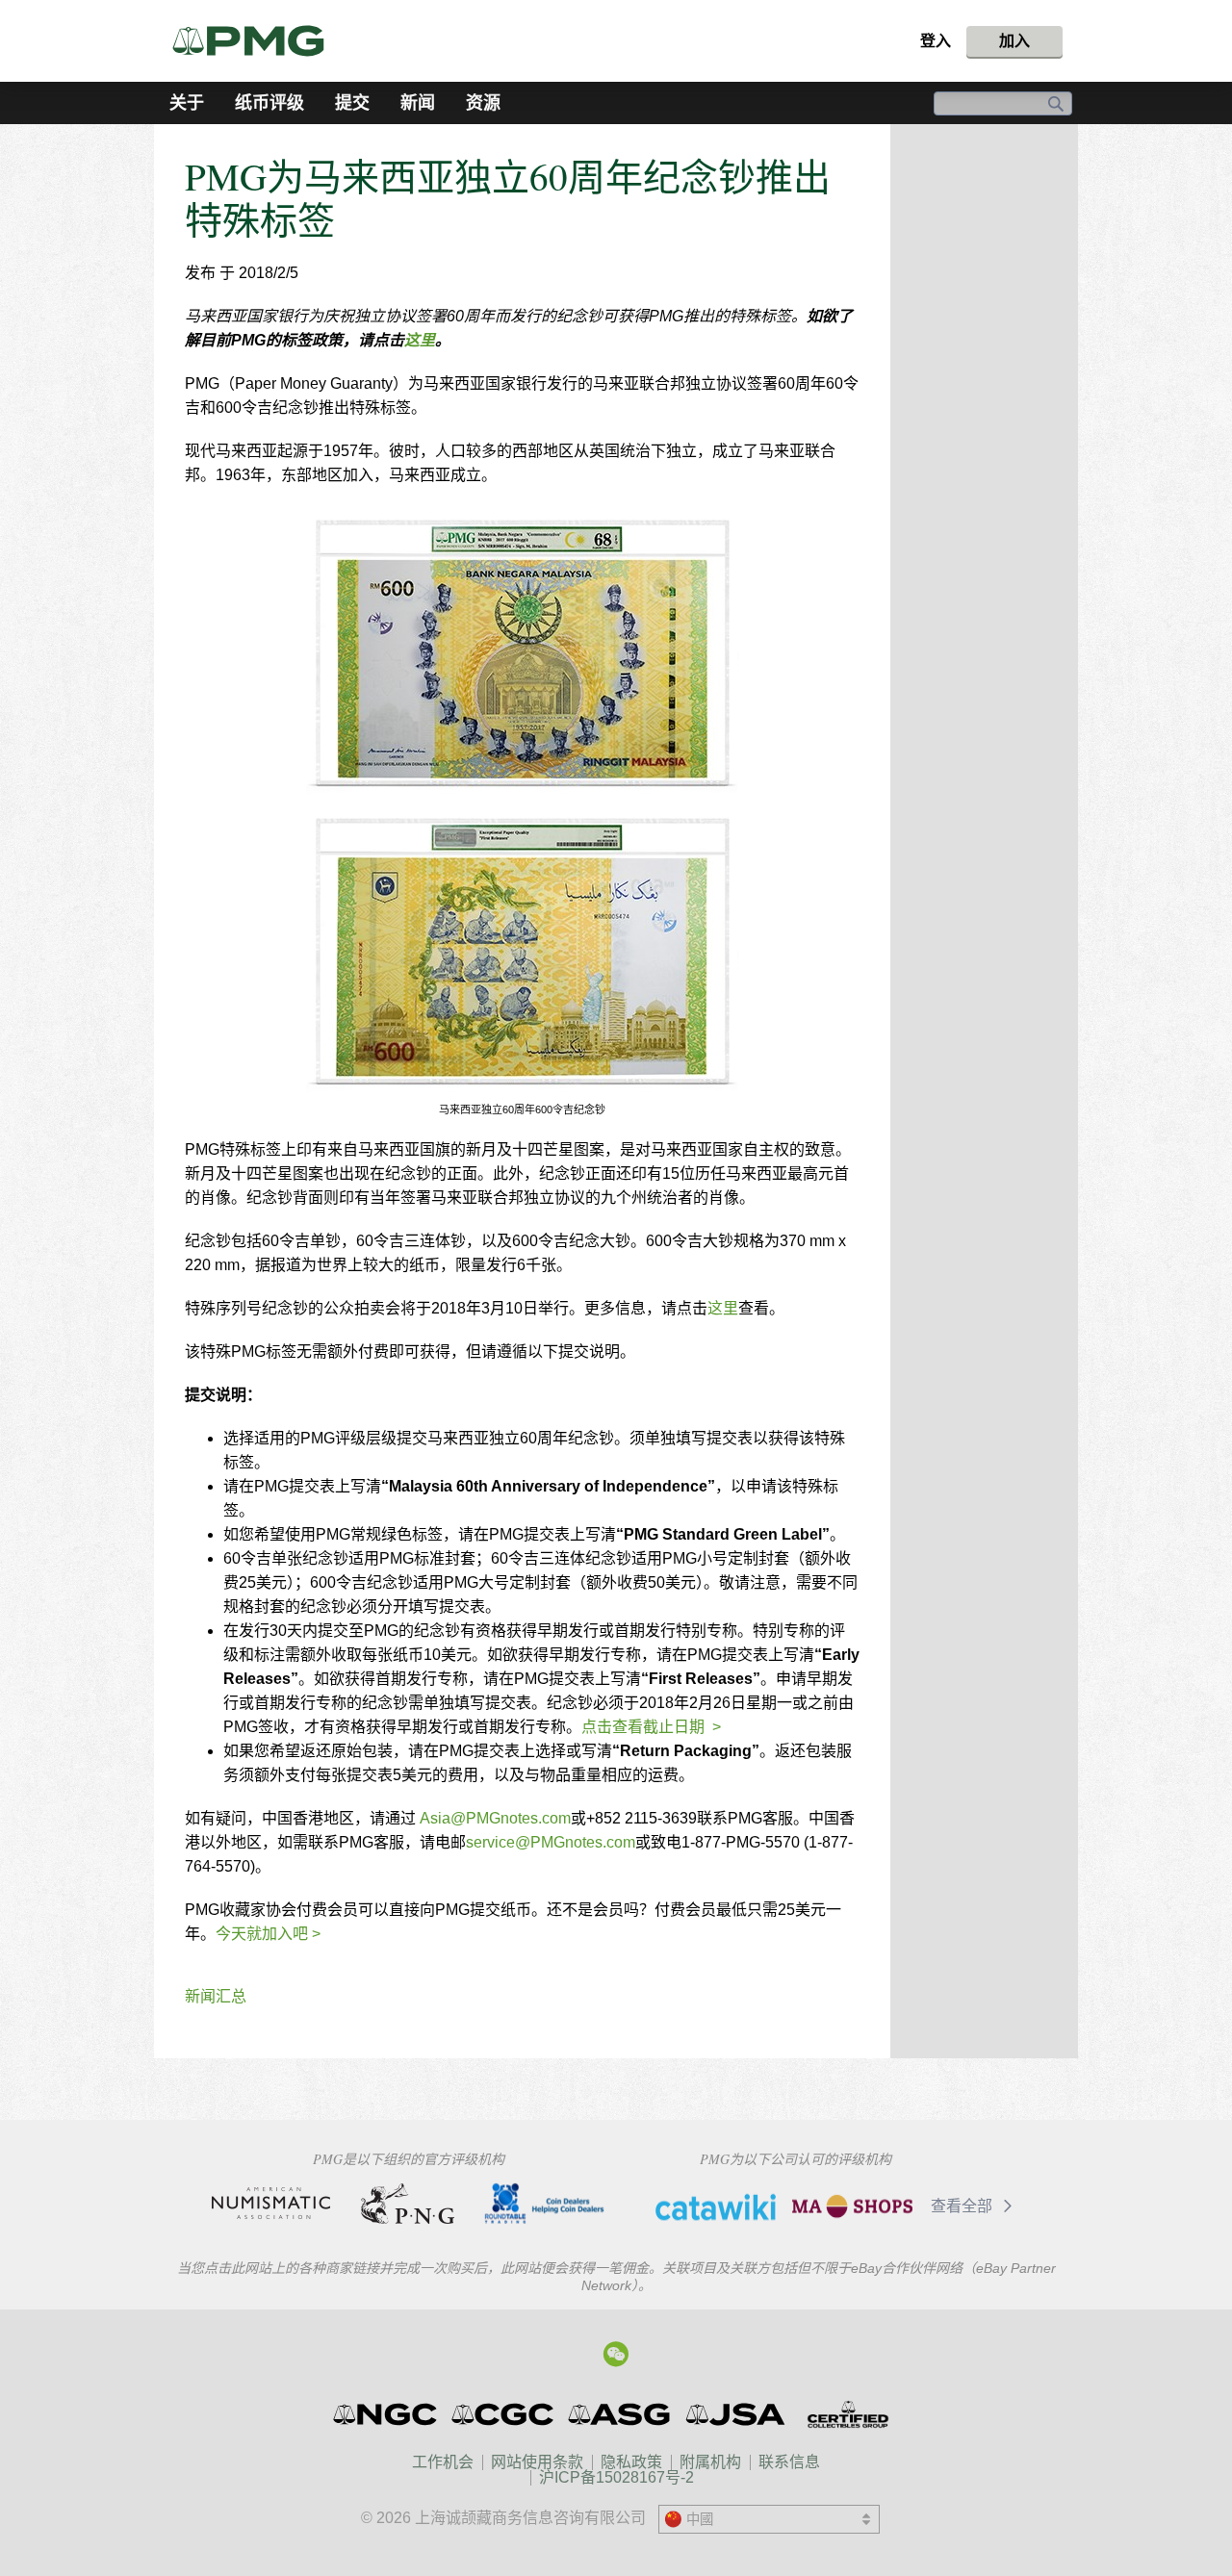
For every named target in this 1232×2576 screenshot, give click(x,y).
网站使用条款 (537, 2462)
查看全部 (963, 2206)
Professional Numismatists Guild (408, 2204)
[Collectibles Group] (847, 2414)
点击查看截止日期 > (651, 1727)
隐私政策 (631, 2462)
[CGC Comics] (504, 2414)
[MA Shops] (852, 2206)
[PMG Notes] (257, 41)
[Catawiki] (716, 2206)
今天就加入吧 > (268, 1934)
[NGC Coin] (386, 2414)
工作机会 (443, 2462)
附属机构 (710, 2462)
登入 (936, 41)
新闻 (418, 103)
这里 (420, 340)
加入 (1014, 41)
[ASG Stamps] (620, 2414)
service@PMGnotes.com (551, 1842)
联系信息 (789, 2462)
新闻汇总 (216, 1996)
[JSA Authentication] (735, 2414)
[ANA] (271, 2204)
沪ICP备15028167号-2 (616, 2477)
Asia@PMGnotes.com (495, 1818)
